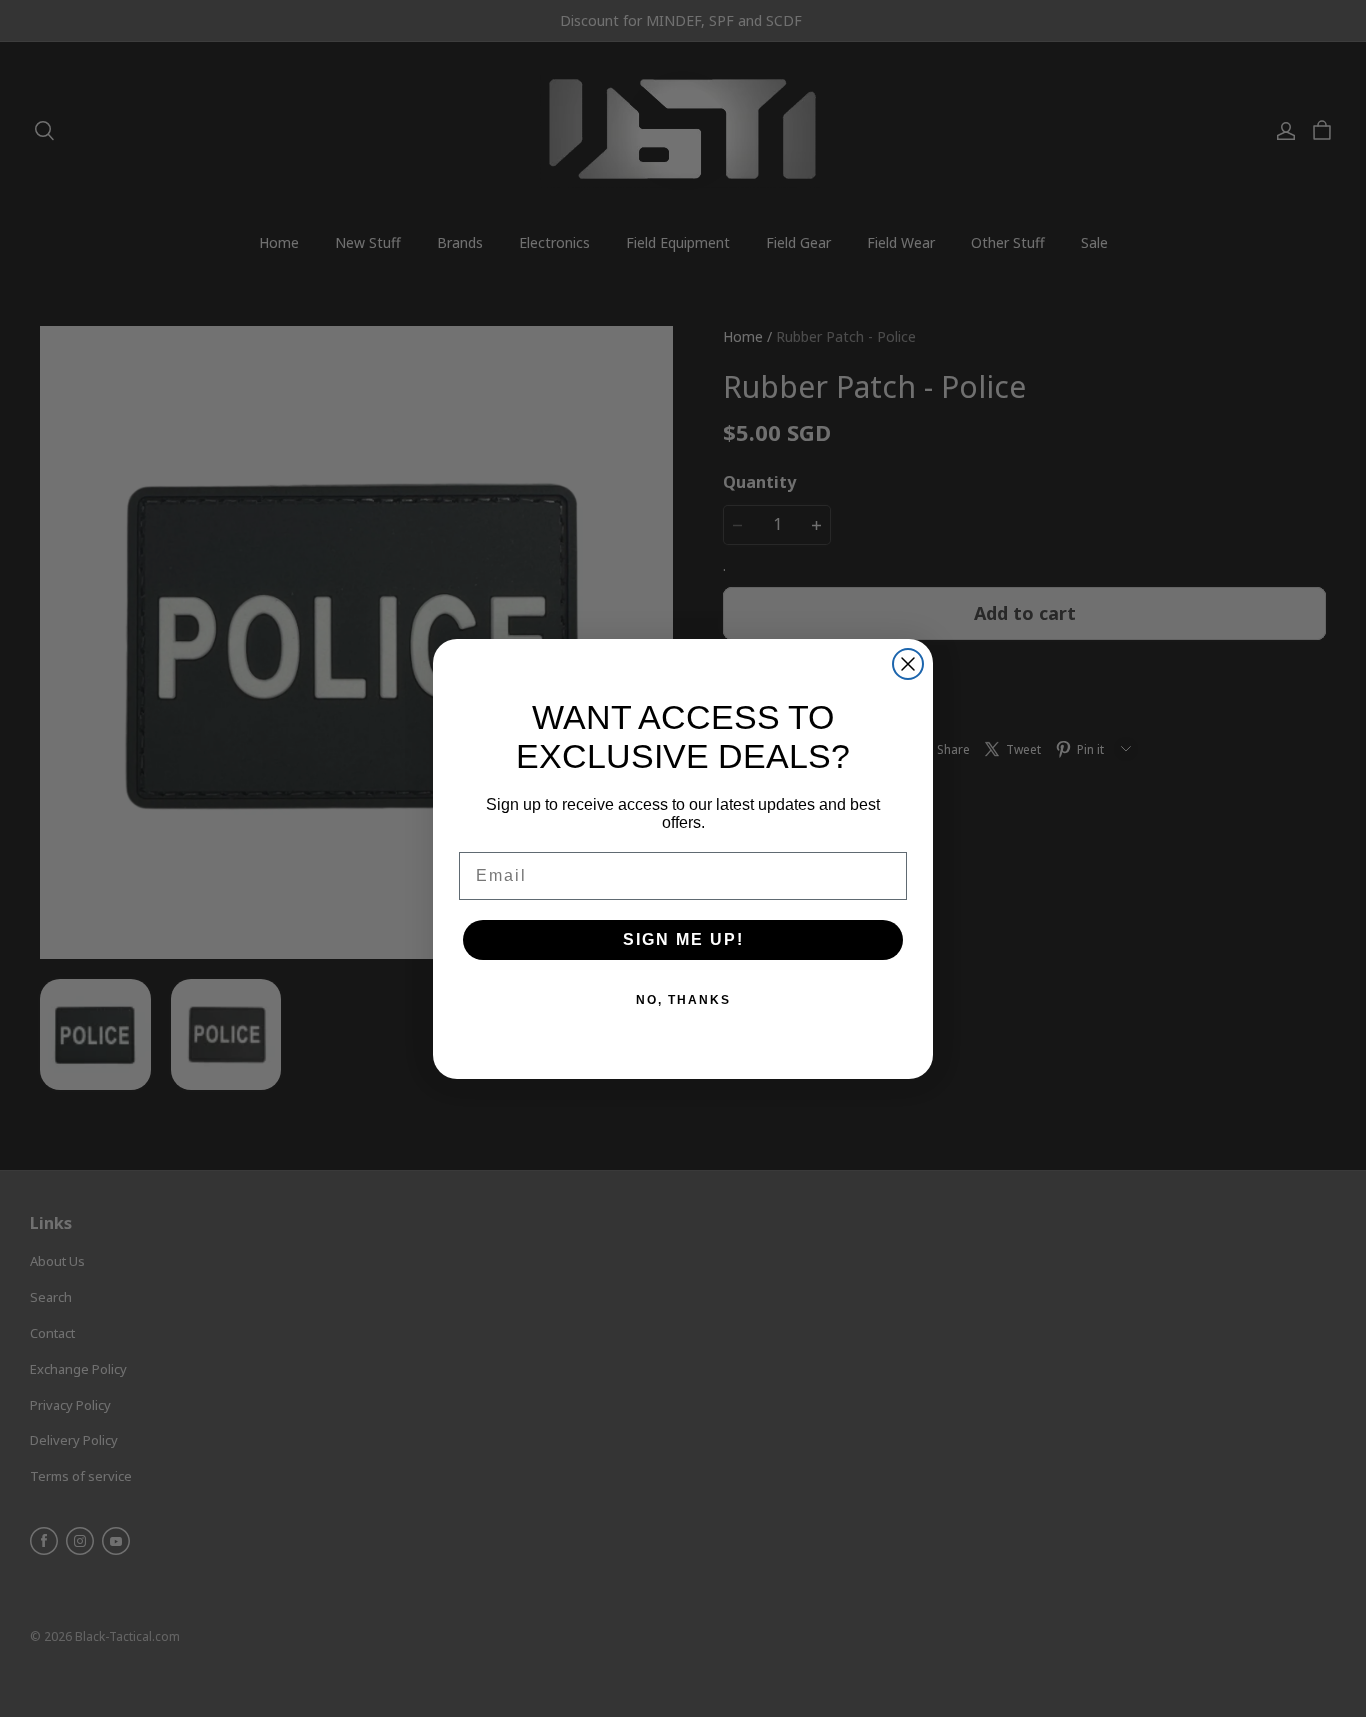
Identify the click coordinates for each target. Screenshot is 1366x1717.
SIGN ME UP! (683, 939)
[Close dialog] (908, 664)
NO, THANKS (683, 1000)
